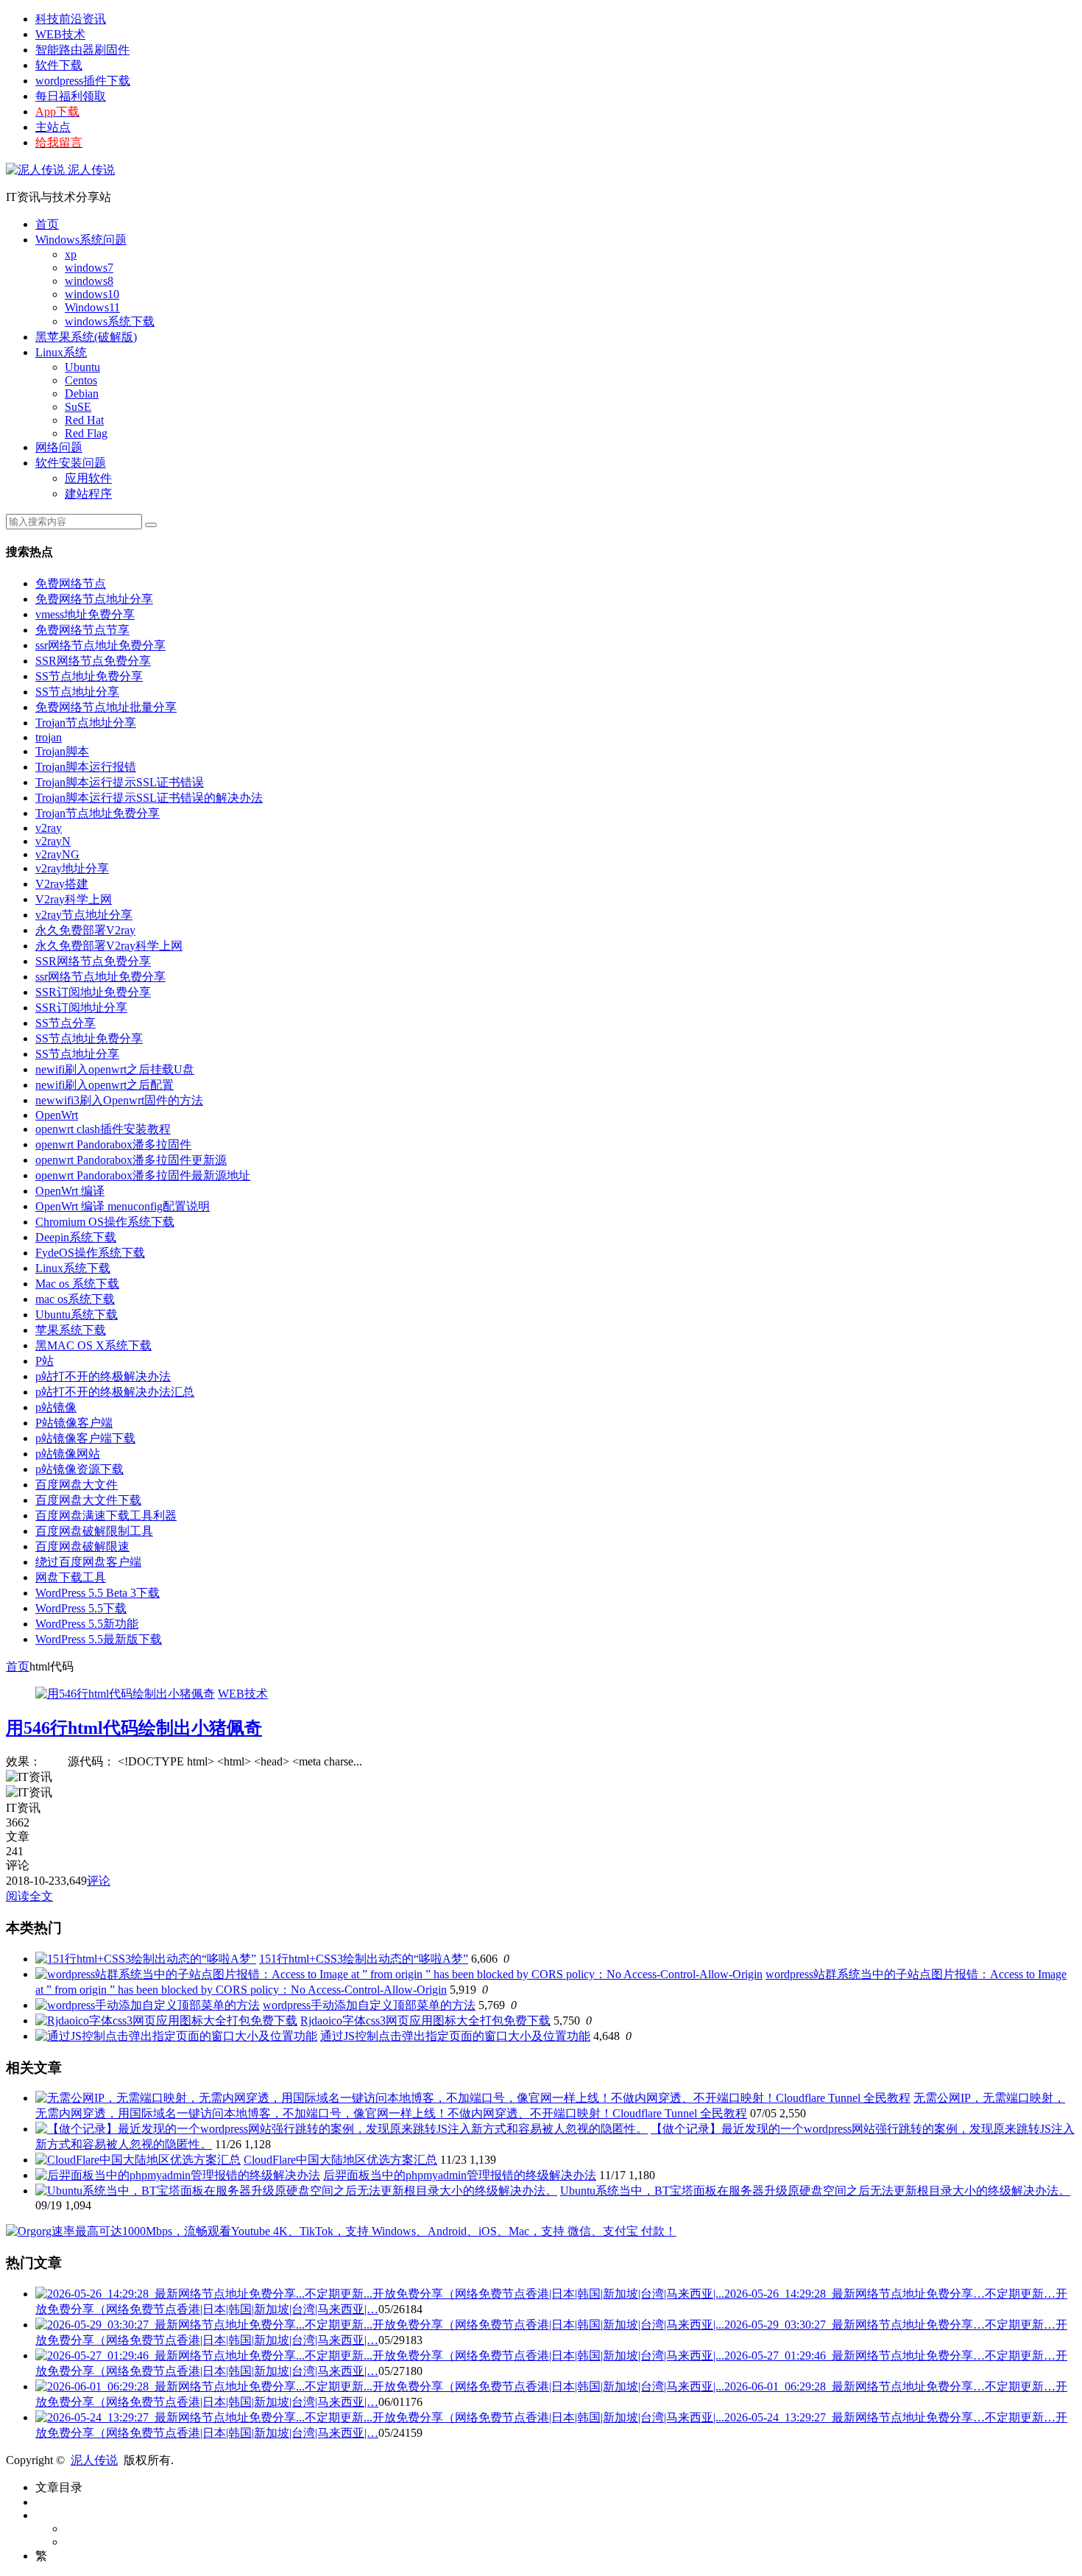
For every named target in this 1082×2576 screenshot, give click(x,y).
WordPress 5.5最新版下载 (99, 1639)
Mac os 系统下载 (77, 1284)
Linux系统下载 (73, 1268)
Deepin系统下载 (76, 1237)
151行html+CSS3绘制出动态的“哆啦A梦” (364, 1959)
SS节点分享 (66, 1023)
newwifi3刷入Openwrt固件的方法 (119, 1100)
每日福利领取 (71, 96)
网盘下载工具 (71, 1577)
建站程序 (88, 494)
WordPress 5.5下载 (81, 1608)
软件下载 (59, 65)
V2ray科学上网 (74, 899)
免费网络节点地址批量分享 (106, 707)
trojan (49, 737)
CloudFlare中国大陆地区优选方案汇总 (340, 2160)
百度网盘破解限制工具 (94, 1531)
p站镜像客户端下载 (85, 1438)
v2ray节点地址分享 (84, 915)
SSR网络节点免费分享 (93, 661)
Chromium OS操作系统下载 (105, 1222)
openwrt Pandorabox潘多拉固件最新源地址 (143, 1175)
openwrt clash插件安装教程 (103, 1129)
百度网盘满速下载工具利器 (106, 1515)
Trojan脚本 (62, 751)
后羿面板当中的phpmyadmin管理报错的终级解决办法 (460, 2175)
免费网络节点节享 (82, 630)
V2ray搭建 (62, 884)
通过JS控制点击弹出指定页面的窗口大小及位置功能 (455, 2036)
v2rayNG (57, 854)
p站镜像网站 (68, 1454)
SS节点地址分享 (77, 692)
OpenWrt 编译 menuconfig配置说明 (123, 1206)
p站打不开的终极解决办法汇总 (115, 1392)
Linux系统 (61, 352)
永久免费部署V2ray (85, 930)
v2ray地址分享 (72, 868)
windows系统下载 (110, 321)
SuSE (78, 407)
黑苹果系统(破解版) (86, 337)
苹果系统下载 (71, 1330)
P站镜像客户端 (74, 1423)
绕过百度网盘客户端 (88, 1562)
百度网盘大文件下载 (88, 1500)
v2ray (49, 828)
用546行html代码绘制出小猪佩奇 (134, 1728)
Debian (82, 394)
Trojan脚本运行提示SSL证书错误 (120, 782)
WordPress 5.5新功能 (87, 1624)
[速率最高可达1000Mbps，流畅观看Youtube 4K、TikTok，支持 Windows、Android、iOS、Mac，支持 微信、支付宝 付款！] (341, 2231)
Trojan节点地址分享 (86, 723)
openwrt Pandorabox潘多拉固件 (113, 1144)
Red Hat (84, 420)
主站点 (53, 127)
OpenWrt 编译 (70, 1191)
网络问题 (59, 447)
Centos (81, 380)
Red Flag (86, 433)
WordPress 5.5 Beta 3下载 (98, 1593)
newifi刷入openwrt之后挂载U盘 (115, 1069)
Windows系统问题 (81, 240)
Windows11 (92, 307)
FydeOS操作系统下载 (90, 1253)
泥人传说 (90, 170)
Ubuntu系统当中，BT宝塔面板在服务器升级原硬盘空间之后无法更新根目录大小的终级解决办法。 (815, 2191)
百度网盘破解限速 (82, 1546)
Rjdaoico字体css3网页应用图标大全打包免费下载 (425, 2021)
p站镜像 (56, 1407)
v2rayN (53, 841)
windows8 (89, 281)
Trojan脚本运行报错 (86, 767)
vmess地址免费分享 (85, 614)
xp (71, 254)
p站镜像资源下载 (79, 1469)
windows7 (89, 268)
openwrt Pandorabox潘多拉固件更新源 (131, 1160)
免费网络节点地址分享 (94, 599)
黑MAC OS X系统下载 (93, 1345)
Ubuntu (82, 367)
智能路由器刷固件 (82, 50)
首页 (47, 224)
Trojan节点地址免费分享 (98, 813)
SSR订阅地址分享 (81, 1008)
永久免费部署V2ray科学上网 (109, 946)
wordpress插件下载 (83, 81)
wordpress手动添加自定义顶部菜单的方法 (369, 2005)
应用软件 (88, 478)
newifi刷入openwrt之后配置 (105, 1085)
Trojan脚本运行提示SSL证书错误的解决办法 (149, 798)
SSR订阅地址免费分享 (93, 992)
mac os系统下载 (75, 1299)
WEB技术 (60, 34)
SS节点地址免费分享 (89, 676)
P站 (45, 1361)
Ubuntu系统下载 (77, 1315)
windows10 (92, 294)
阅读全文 (29, 1896)
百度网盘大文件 (77, 1485)
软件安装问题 (71, 463)
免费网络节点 (71, 583)
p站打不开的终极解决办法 (103, 1376)
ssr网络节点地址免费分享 (100, 645)
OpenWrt (57, 1115)
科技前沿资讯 (71, 19)
